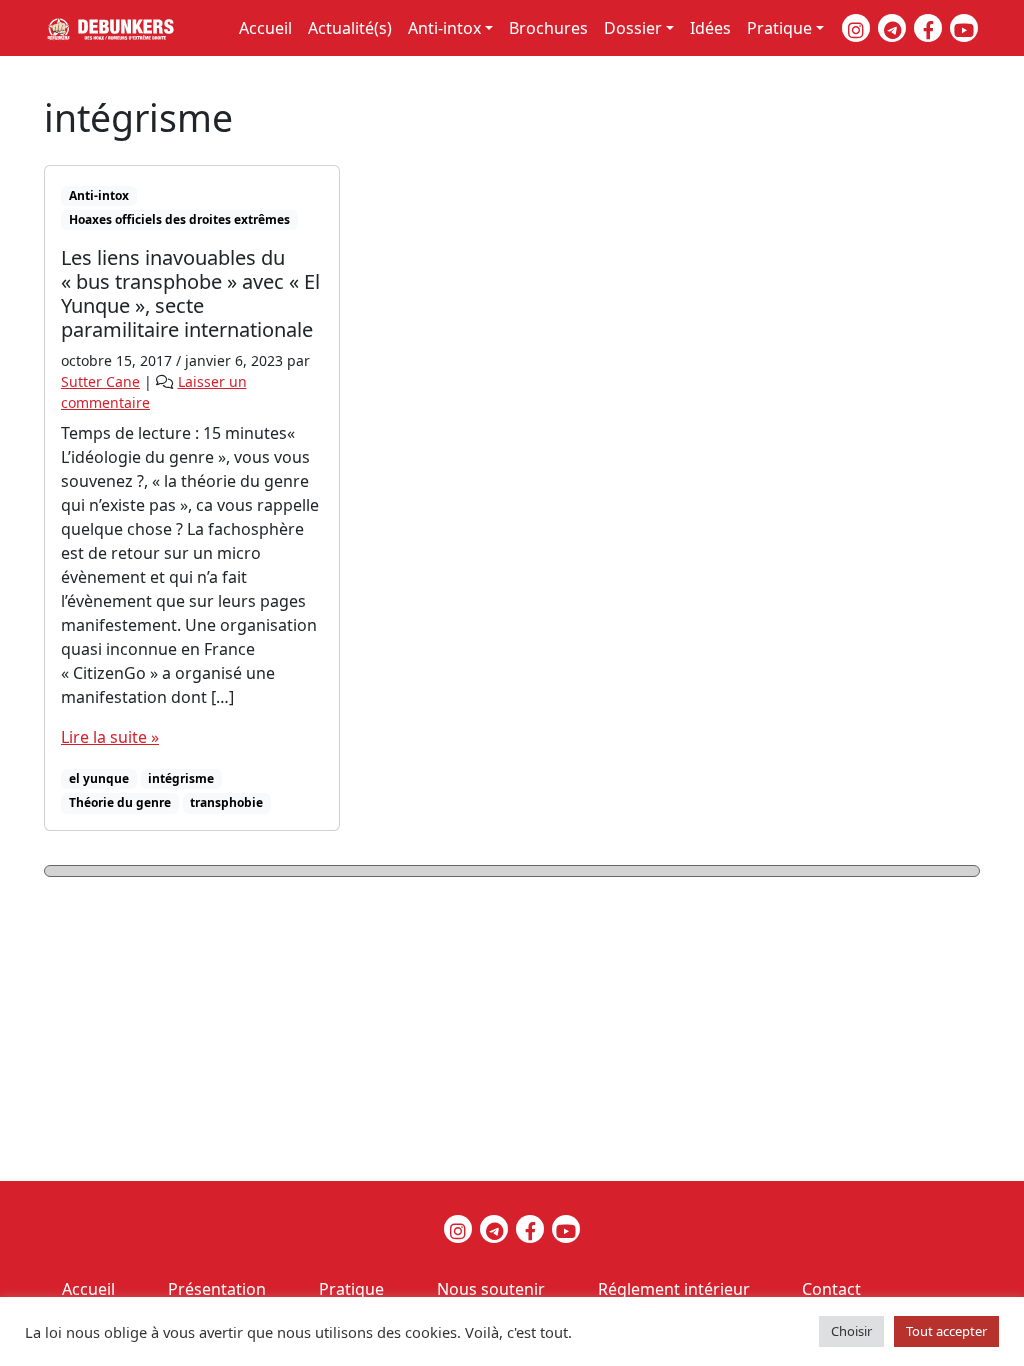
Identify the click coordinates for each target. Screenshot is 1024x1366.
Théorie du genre (120, 802)
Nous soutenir (491, 1289)
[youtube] (964, 28)
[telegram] (892, 28)
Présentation (217, 1289)
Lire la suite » (110, 737)
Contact (831, 1289)
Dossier (633, 28)
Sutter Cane (100, 381)
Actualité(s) (350, 28)
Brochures (548, 28)
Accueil (265, 28)
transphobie (226, 802)
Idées (710, 28)
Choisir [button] (851, 1331)
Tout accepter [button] (946, 1331)
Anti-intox (444, 28)
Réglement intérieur (674, 1289)
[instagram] (856, 28)
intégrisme (181, 778)
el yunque (99, 778)
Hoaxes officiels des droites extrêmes (179, 219)
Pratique (779, 28)
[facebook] (928, 28)
